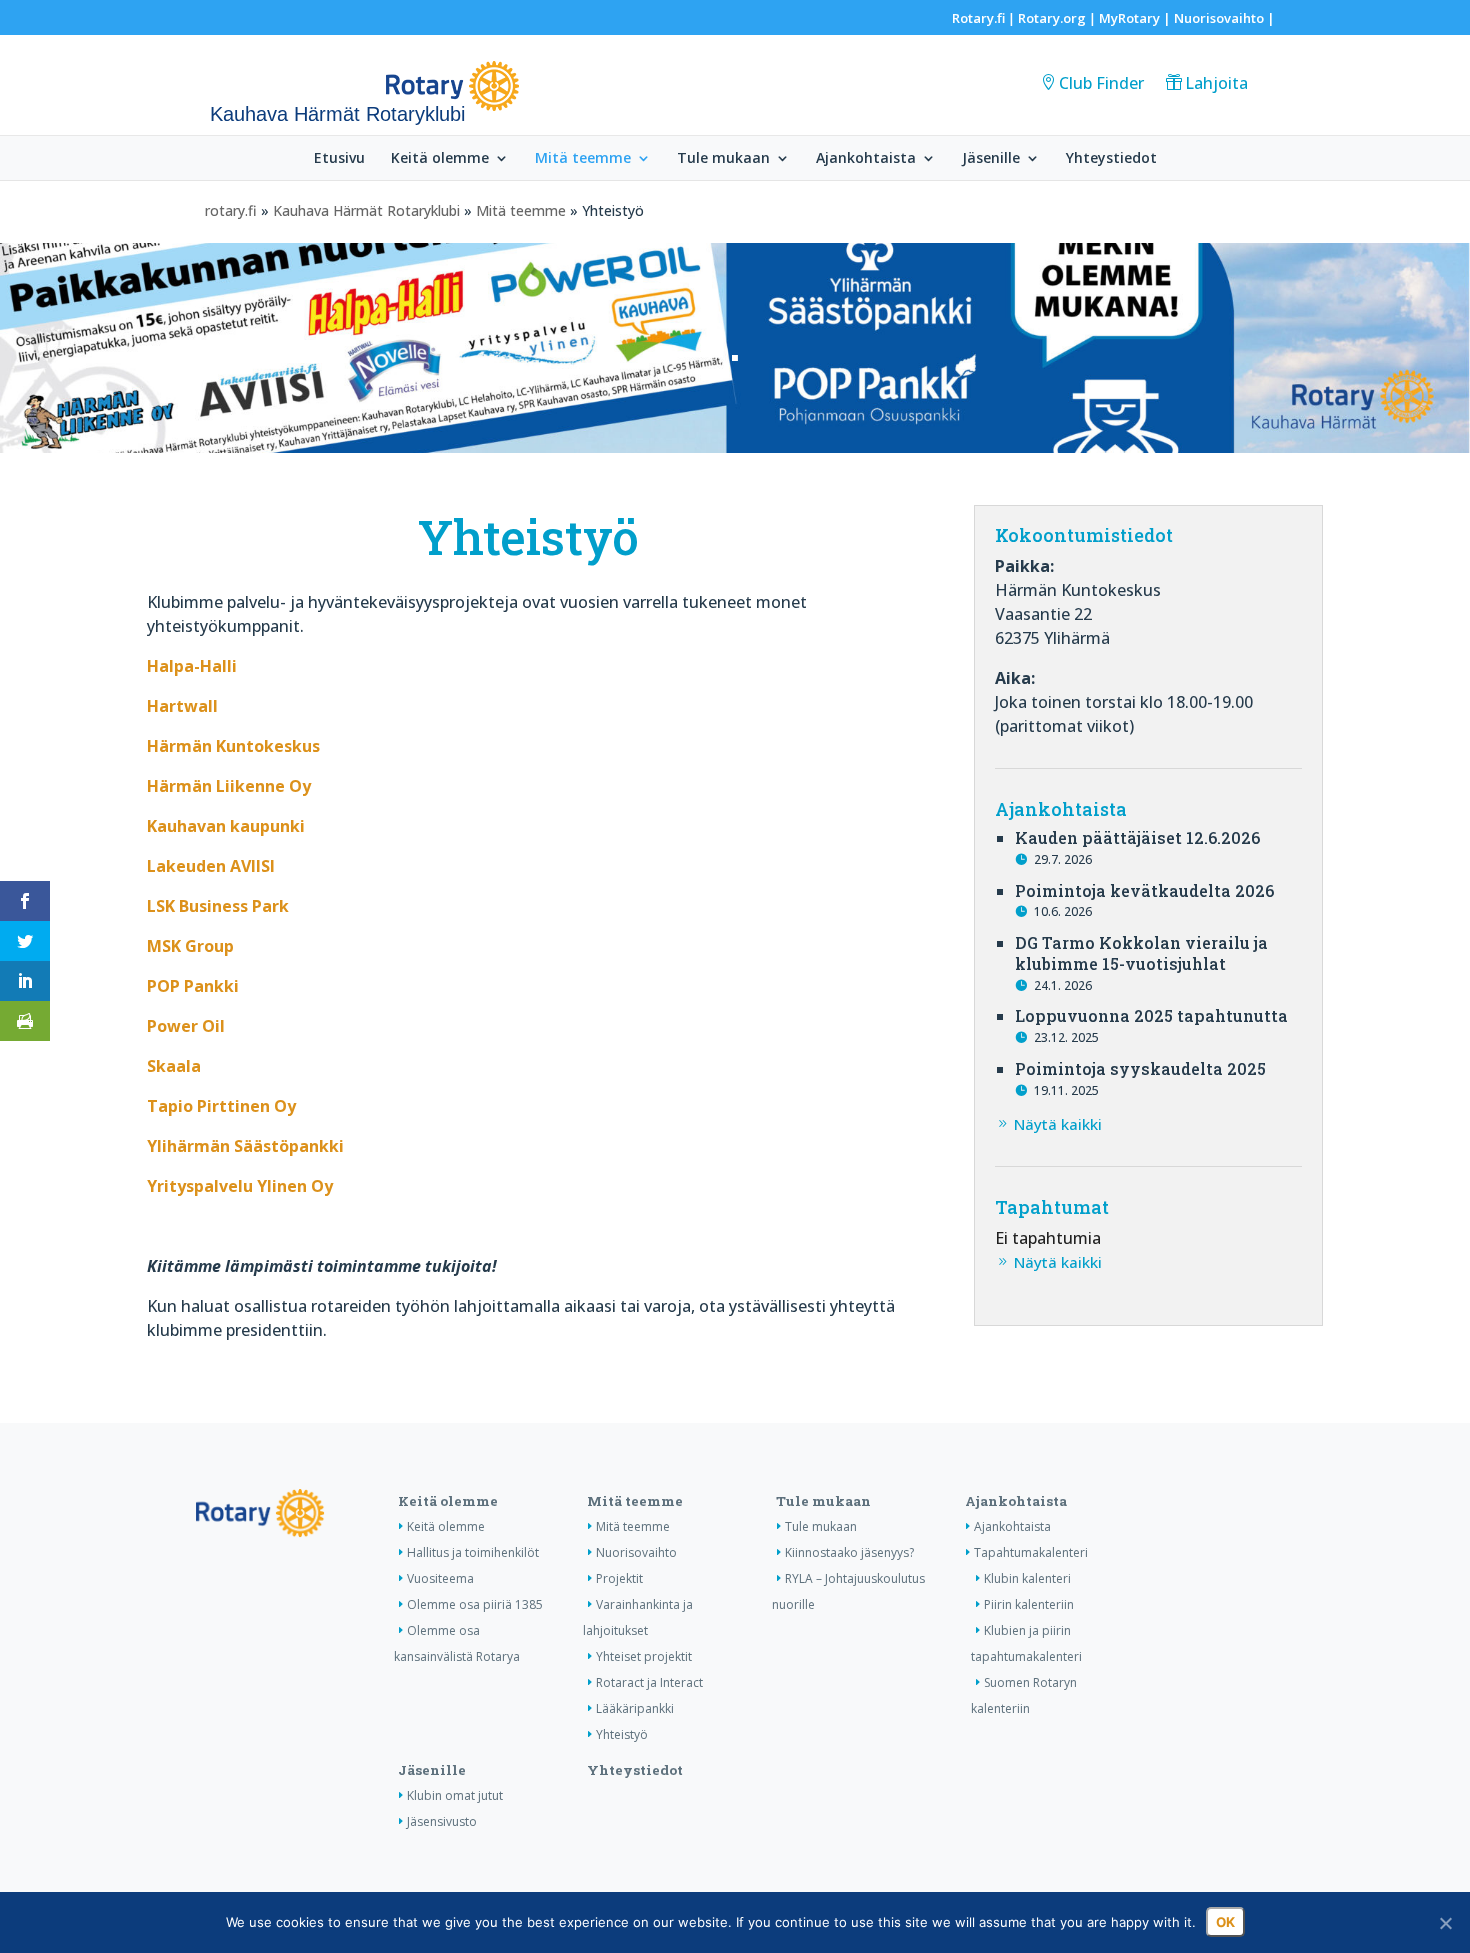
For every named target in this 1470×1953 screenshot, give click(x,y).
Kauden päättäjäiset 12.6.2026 (1137, 837)
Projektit (619, 1578)
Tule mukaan (723, 159)
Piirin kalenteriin (1029, 1604)
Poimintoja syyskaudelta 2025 (1140, 1068)
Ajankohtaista (866, 159)
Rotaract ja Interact (649, 1682)
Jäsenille (991, 159)
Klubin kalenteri (1027, 1578)
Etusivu (339, 159)
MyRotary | (1136, 18)
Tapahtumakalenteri (1031, 1552)
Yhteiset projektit (644, 1656)
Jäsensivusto (442, 1821)
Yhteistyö (622, 1734)
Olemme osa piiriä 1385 (475, 1604)
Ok (1225, 1922)
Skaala (174, 1066)
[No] (1445, 1923)
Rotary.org (1052, 18)
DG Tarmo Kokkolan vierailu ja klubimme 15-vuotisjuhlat (1141, 953)
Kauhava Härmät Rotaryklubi (366, 210)
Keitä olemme (440, 159)
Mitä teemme (583, 159)
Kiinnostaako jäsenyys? (849, 1552)
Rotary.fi (978, 18)
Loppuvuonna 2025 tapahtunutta (1151, 1015)
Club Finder (1101, 83)
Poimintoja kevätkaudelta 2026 (1144, 890)
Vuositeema (440, 1578)
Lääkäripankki (635, 1708)
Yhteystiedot (1111, 159)
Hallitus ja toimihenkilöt (473, 1552)
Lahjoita (1216, 83)
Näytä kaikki (1058, 1124)
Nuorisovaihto (1219, 18)
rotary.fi (231, 210)
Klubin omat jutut (455, 1795)
